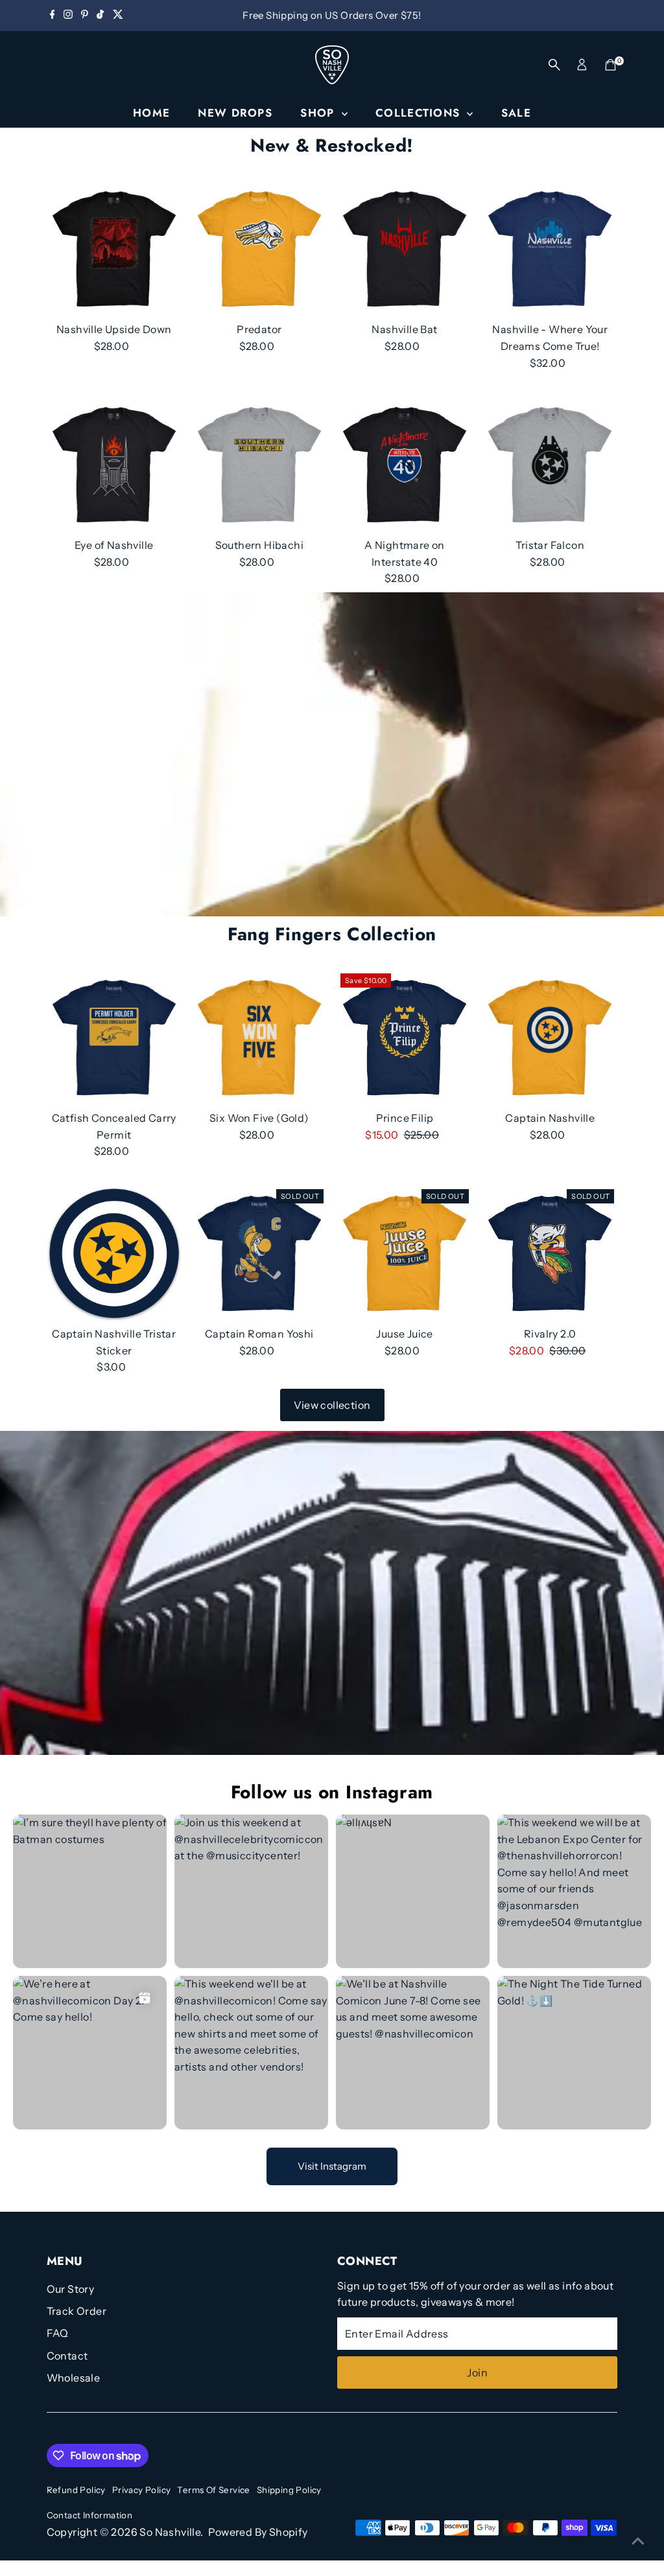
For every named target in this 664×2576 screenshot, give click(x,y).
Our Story (71, 2289)
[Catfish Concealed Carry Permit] (114, 1038)
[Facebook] (53, 16)
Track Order (77, 2311)
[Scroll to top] (638, 2540)
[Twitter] (118, 16)
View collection (332, 1405)
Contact (67, 2356)
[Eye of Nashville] (114, 465)
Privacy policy (142, 2490)
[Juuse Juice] (405, 1253)
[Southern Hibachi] (259, 465)
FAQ (58, 2333)
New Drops (235, 113)
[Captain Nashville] (550, 1038)
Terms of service (213, 2490)
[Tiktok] (100, 16)
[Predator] (259, 249)
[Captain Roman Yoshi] (259, 1253)
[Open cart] (611, 65)
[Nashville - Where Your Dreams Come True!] (550, 249)
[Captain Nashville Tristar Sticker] (114, 1253)
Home (151, 113)
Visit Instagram (332, 2166)
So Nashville (170, 2532)
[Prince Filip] (405, 1038)
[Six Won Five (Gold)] (259, 1038)
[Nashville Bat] (405, 249)
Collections (420, 113)
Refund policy (76, 2490)
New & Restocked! (332, 145)
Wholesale (74, 2378)
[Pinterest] (85, 16)
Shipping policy (289, 2490)
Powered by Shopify (258, 2532)
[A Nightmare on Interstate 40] (405, 465)
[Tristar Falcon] (550, 465)
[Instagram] (68, 16)
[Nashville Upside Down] (114, 249)
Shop (319, 113)
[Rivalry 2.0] (550, 1253)
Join (477, 2373)
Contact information (90, 2515)
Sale (516, 113)
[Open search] (554, 65)
